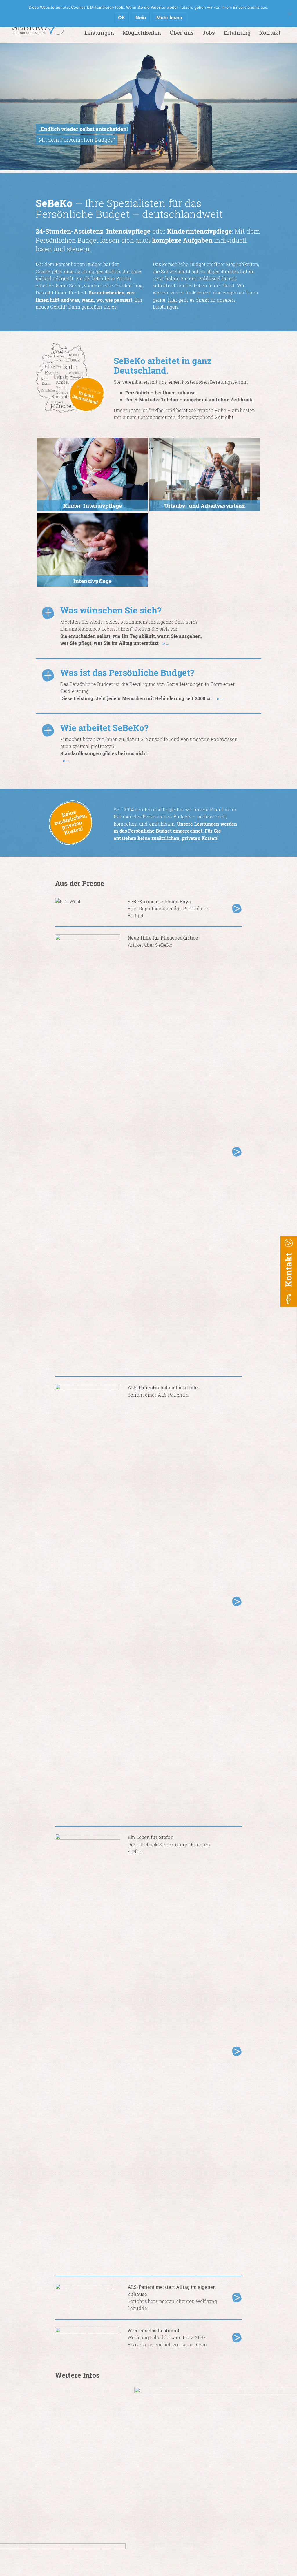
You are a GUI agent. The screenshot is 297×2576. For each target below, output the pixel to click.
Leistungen (99, 33)
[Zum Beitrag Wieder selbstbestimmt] (237, 2337)
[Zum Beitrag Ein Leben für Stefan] (237, 2050)
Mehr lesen (169, 17)
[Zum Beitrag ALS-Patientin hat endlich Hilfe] (237, 1601)
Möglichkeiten (142, 33)
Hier (173, 300)
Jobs (209, 33)
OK (122, 17)
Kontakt (270, 33)
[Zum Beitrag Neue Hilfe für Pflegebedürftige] (237, 1151)
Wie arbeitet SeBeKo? (104, 728)
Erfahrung (237, 33)
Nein (141, 17)
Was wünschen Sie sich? (111, 610)
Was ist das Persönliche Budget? (127, 672)
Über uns (182, 33)
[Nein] (290, 14)
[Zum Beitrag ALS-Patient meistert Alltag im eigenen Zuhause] (237, 2297)
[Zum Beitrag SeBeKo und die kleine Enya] (237, 908)
